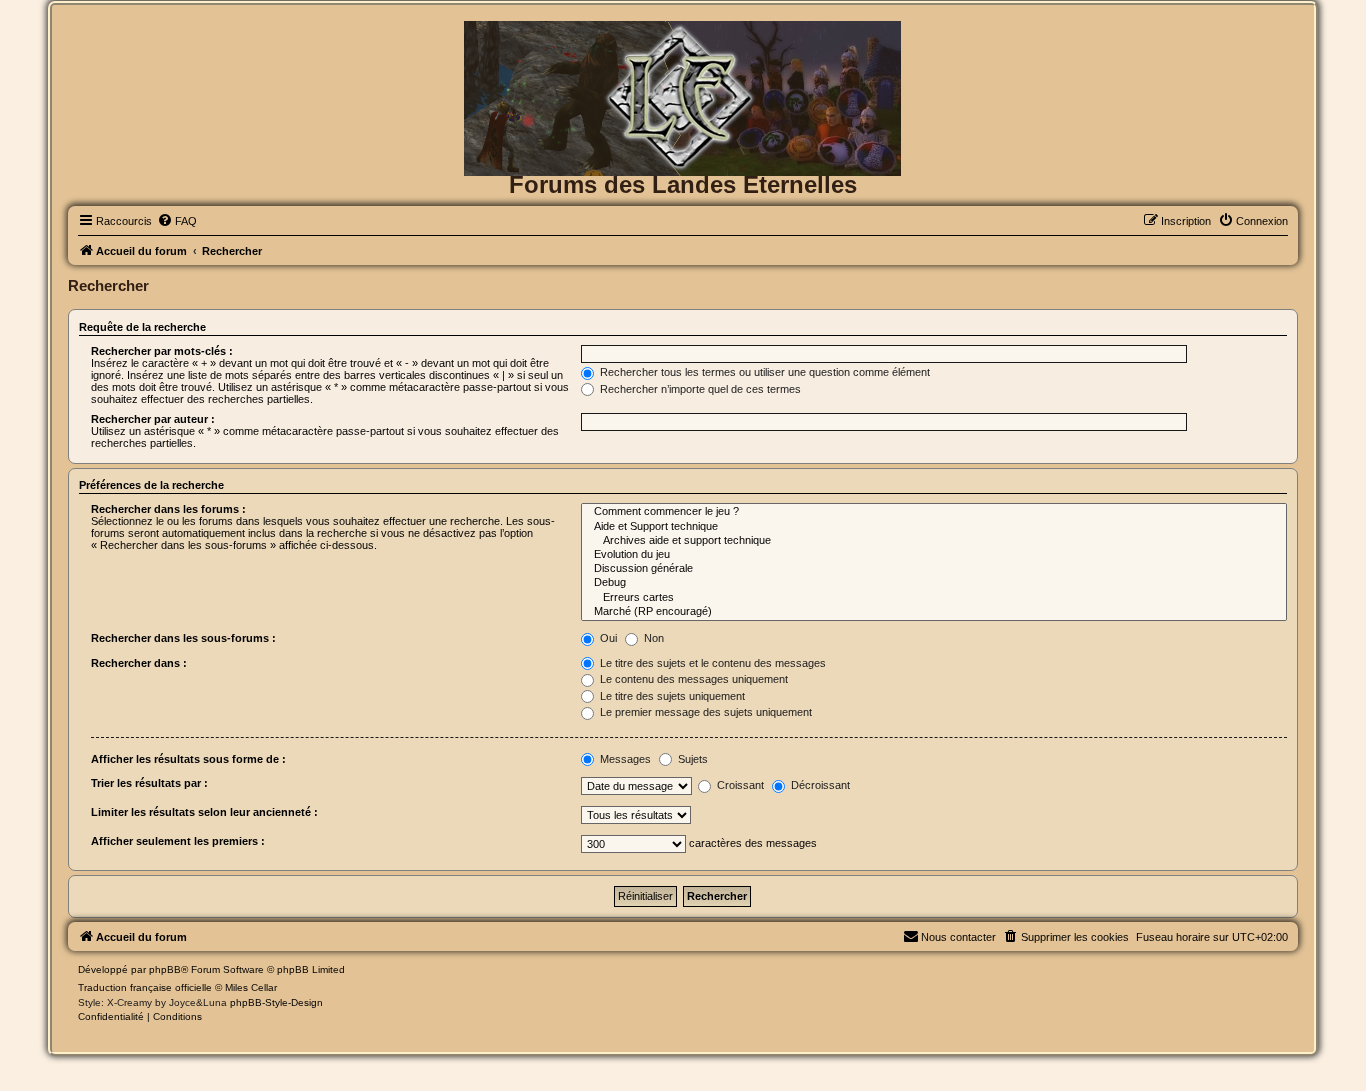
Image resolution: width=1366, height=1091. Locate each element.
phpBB (165, 969)
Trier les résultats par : (149, 783)
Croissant (739, 785)
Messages (624, 759)
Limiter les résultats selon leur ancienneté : (204, 812)
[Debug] (933, 583)
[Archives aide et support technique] (933, 541)
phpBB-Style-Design (276, 1002)
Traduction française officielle (145, 987)
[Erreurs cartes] (933, 598)
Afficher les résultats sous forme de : (188, 759)
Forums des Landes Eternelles (683, 184)
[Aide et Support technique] (933, 527)
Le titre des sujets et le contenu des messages (711, 663)
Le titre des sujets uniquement (671, 696)
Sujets (691, 759)
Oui (607, 638)
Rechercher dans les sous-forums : (183, 638)
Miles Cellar (251, 987)
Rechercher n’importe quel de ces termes (699, 389)
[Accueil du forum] (682, 53)
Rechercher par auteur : (153, 419)
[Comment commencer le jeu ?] (933, 512)
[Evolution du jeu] (933, 555)
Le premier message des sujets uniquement (704, 712)
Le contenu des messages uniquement (692, 679)
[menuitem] (177, 221)
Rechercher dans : (139, 663)
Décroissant (819, 785)
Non (652, 638)
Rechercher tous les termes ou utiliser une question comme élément (763, 372)
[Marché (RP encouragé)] (933, 612)
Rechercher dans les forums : (168, 509)
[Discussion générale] (933, 569)
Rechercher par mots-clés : (162, 351)
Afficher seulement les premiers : (178, 841)
